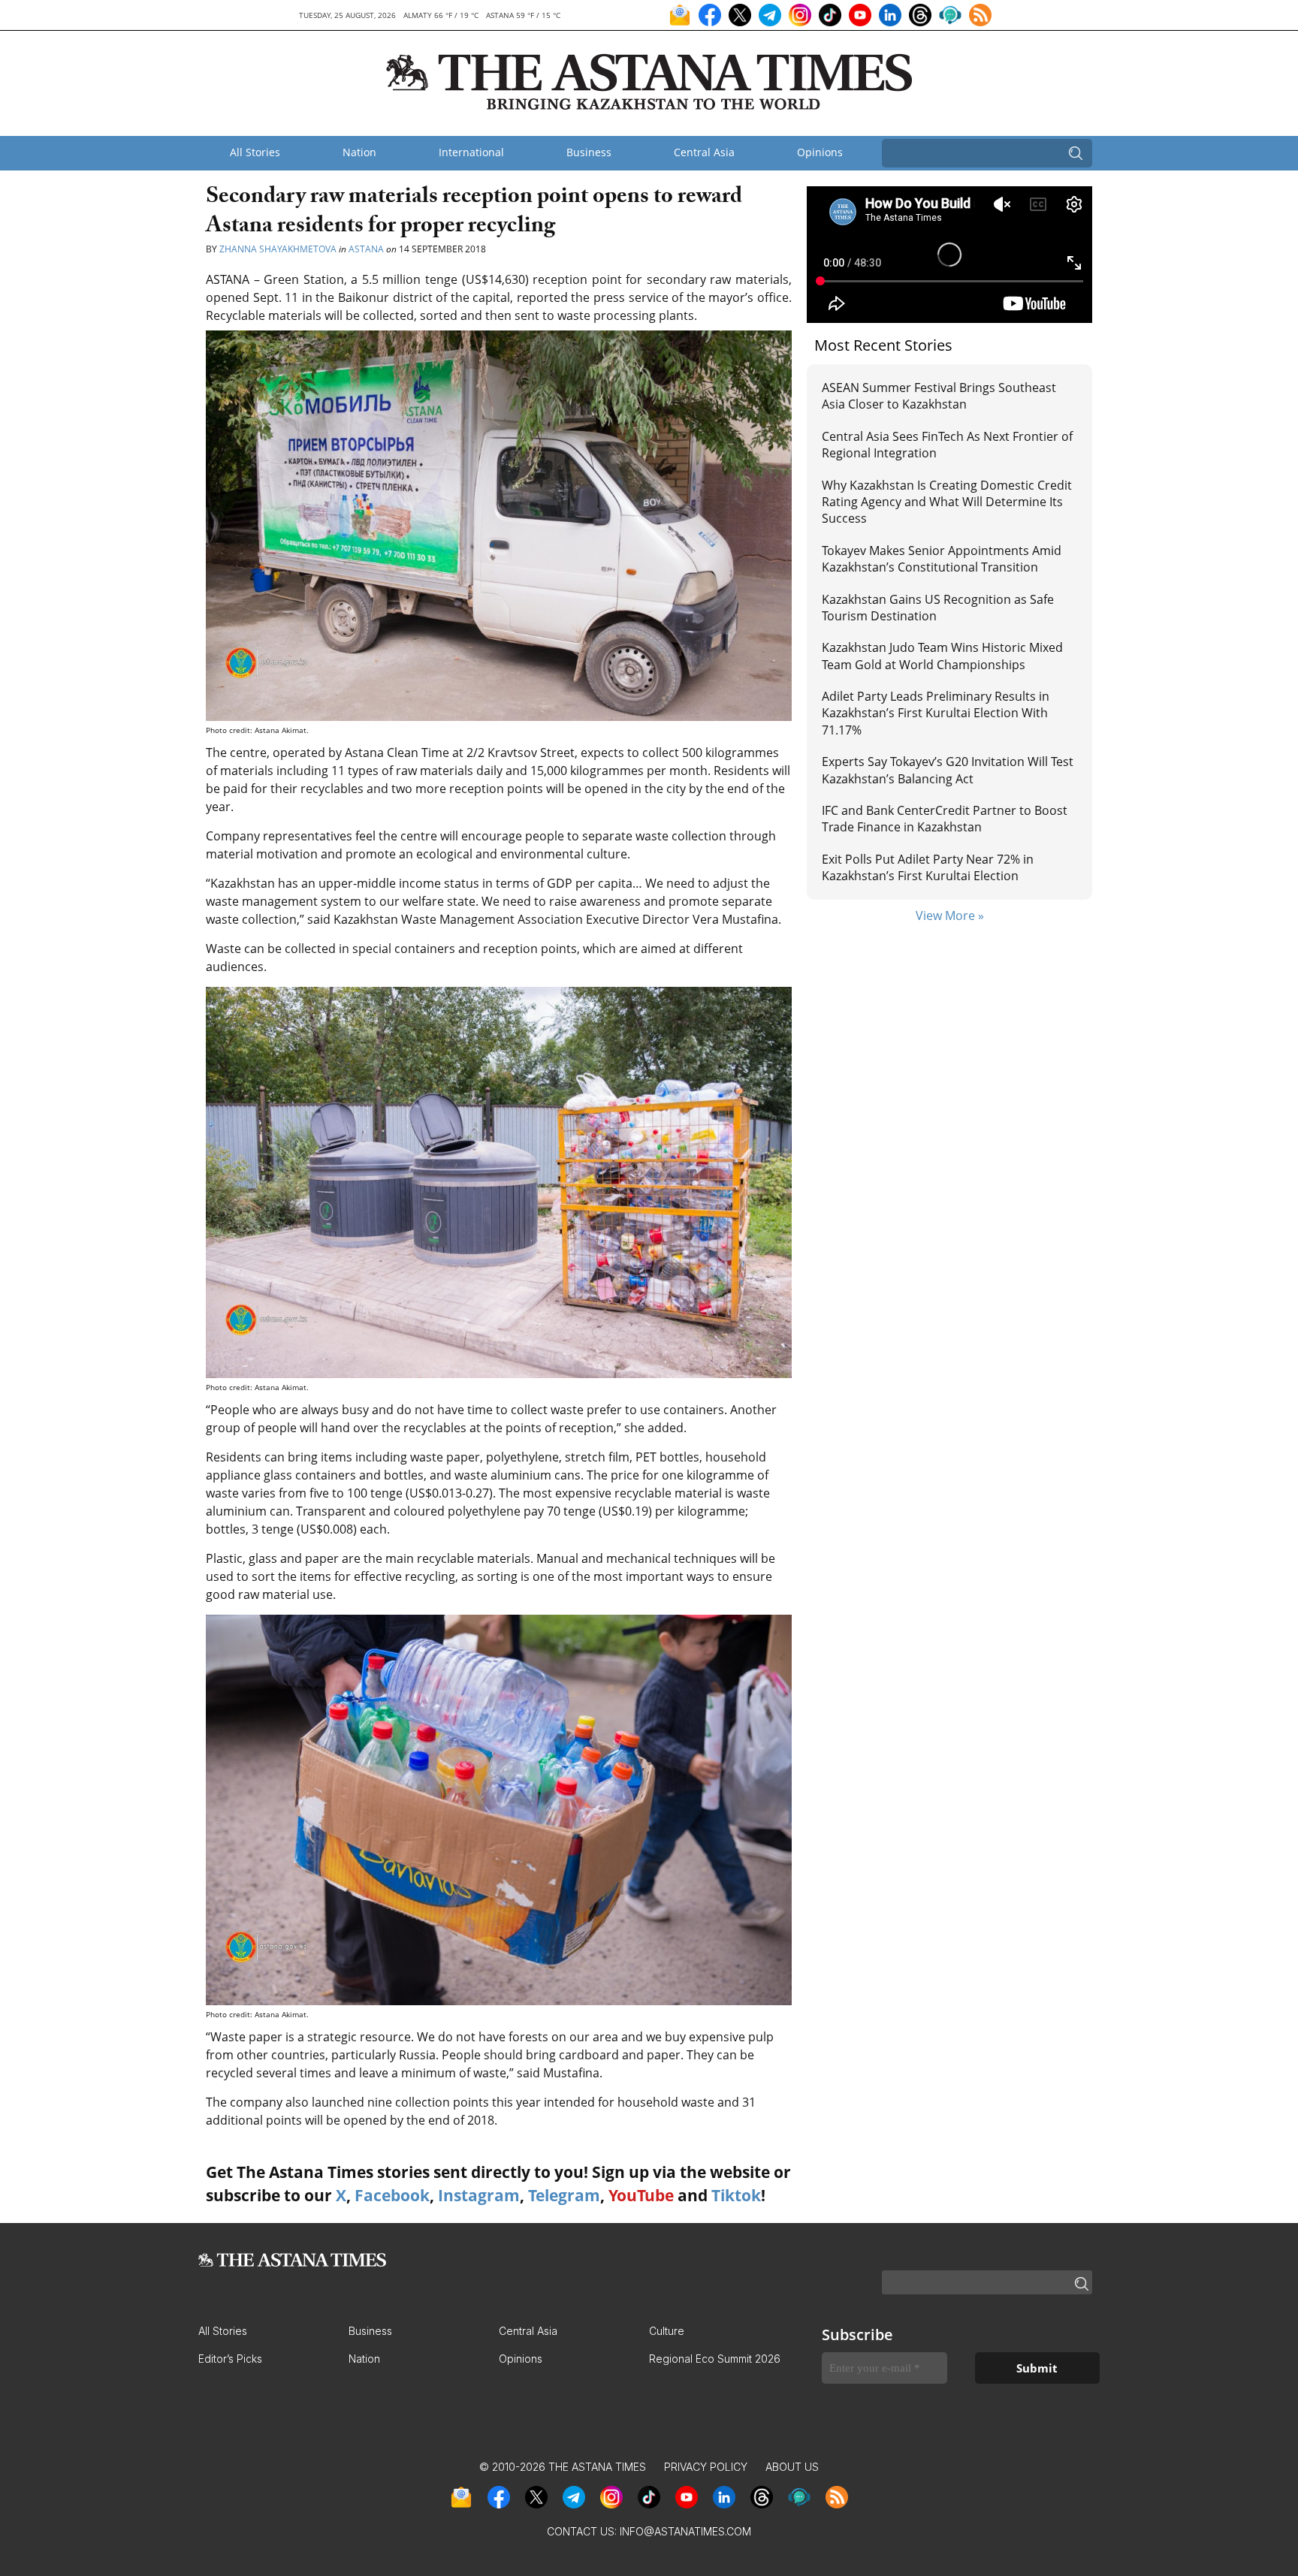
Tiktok (736, 2195)
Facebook (392, 2195)
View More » (950, 915)
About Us (792, 2467)
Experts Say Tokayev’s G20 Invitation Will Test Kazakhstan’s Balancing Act (948, 770)
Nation (359, 152)
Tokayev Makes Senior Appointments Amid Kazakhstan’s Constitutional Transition (942, 559)
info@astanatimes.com (685, 2531)
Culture (667, 2331)
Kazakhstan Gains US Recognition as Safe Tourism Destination (938, 608)
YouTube (641, 2195)
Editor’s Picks (230, 2359)
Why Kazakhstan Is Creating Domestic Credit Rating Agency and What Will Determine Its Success (947, 502)
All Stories (255, 152)
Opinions (820, 152)
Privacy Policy (706, 2467)
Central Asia (704, 152)
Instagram (479, 2195)
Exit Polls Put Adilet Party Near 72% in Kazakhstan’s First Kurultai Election (928, 867)
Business (589, 152)
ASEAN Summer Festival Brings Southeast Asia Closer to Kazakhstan (939, 396)
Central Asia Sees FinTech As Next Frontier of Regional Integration (947, 445)
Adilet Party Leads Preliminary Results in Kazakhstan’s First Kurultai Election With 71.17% (936, 713)
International (471, 152)
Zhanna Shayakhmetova (278, 249)
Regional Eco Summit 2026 (715, 2359)
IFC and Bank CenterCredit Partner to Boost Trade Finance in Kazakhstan (945, 819)
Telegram (564, 2195)
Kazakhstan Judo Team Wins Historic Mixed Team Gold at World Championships (942, 656)
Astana (366, 249)
